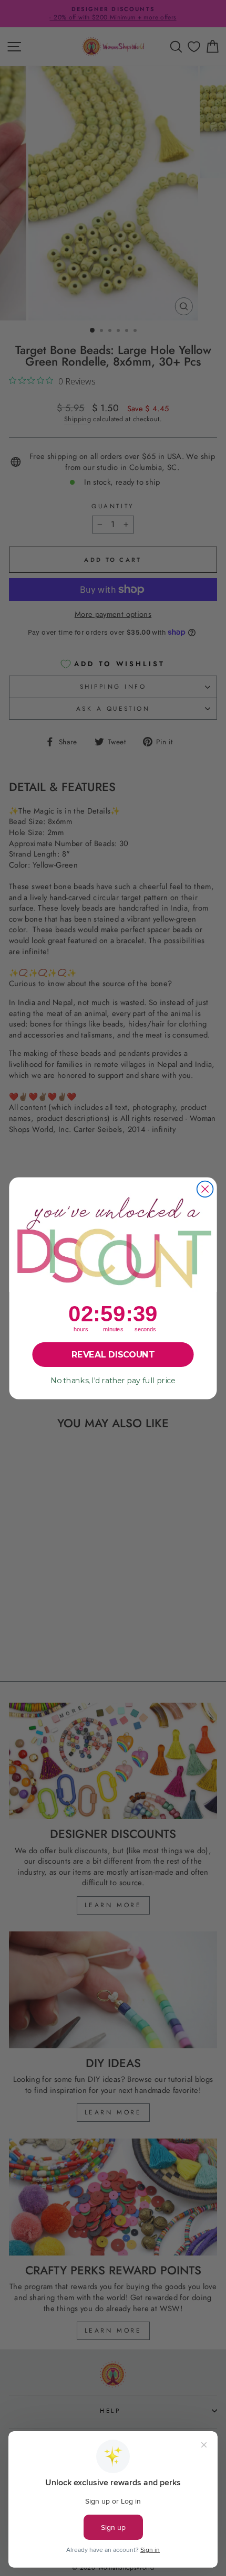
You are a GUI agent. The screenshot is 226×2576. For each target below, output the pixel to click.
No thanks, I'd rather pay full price (113, 1380)
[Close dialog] (205, 1189)
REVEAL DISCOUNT (113, 1354)
